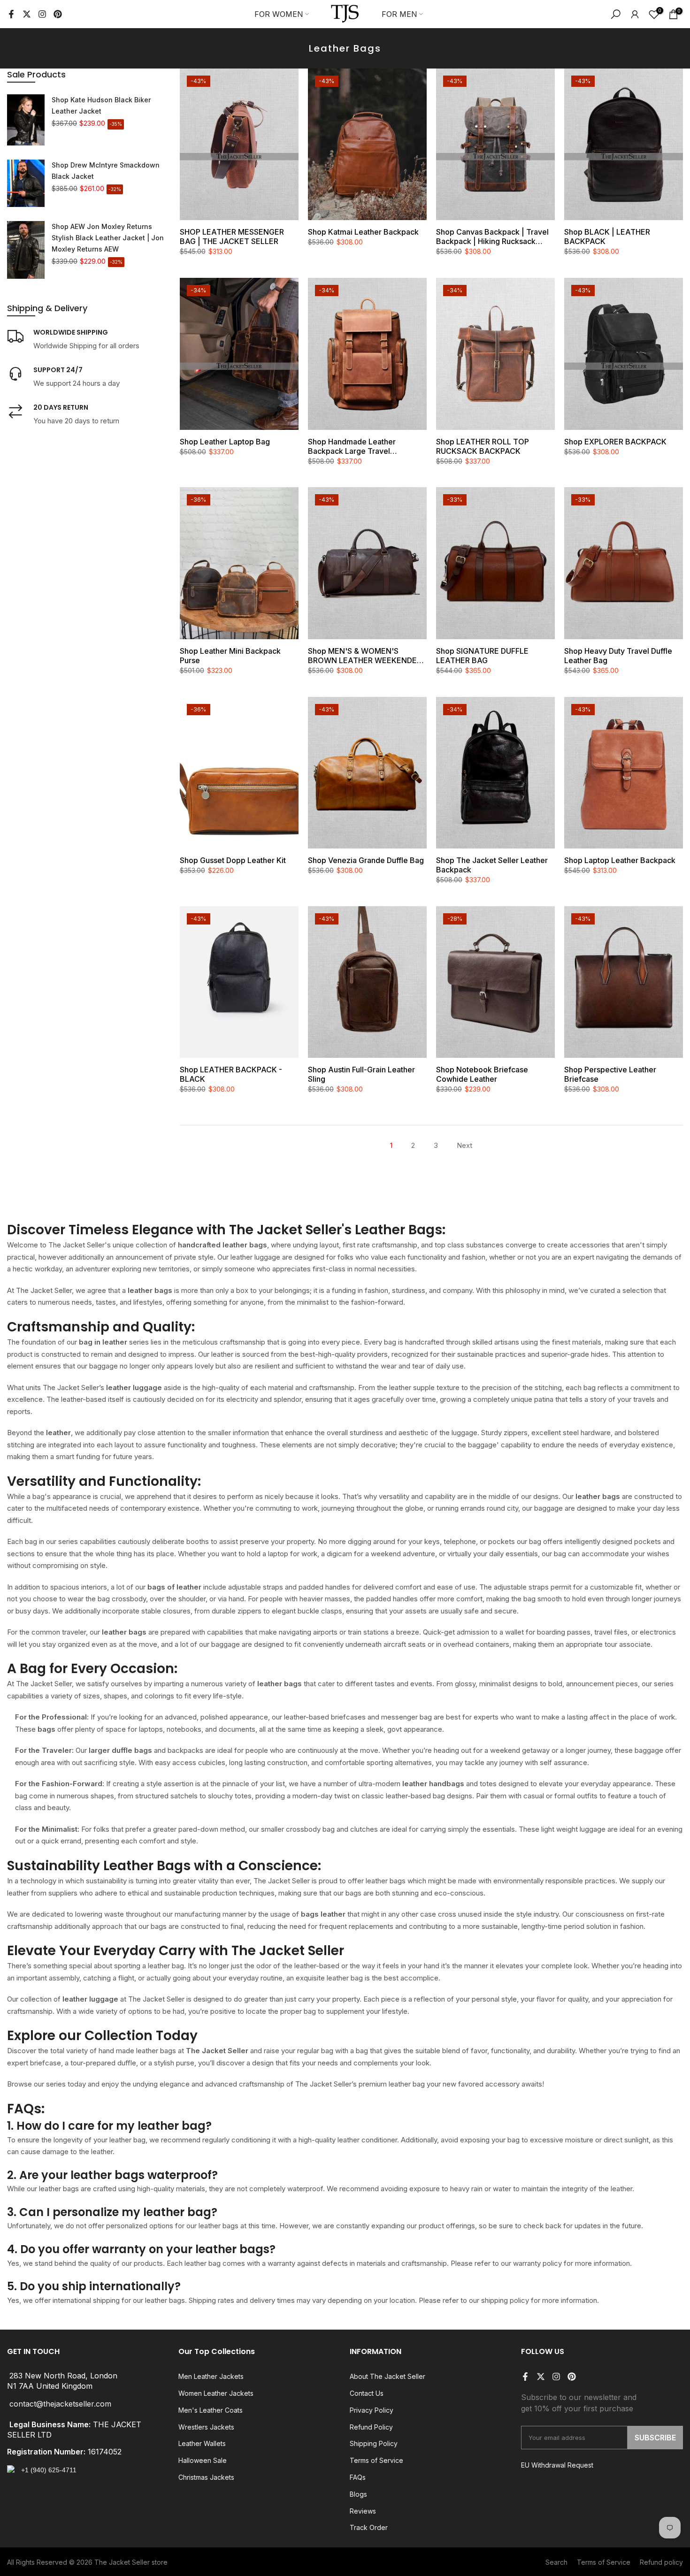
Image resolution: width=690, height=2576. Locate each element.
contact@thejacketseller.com (60, 2404)
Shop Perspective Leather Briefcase (610, 1074)
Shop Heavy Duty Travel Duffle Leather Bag (618, 656)
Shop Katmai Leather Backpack (363, 232)
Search (556, 2562)
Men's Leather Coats (211, 2410)
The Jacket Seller (122, 2562)
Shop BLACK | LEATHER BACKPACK (607, 237)
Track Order (369, 2527)
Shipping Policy (374, 2443)
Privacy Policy (372, 2410)
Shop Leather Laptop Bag (225, 442)
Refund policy (661, 2562)
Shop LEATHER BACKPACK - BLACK (231, 1074)
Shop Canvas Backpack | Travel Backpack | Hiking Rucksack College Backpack (492, 237)
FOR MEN (399, 14)
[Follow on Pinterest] (58, 14)
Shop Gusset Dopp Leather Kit (233, 860)
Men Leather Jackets (211, 2376)
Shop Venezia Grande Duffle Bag (366, 860)
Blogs (358, 2494)
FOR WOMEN (279, 14)
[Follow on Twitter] (27, 14)
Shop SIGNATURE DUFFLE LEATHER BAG (482, 656)
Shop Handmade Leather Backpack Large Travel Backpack (352, 446)
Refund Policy (371, 2427)
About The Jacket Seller (387, 2376)
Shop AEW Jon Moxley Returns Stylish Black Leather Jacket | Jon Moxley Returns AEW (108, 238)
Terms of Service (376, 2460)
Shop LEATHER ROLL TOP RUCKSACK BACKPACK (483, 446)
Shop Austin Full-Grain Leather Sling (361, 1074)
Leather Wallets (202, 2443)
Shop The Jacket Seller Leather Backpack (492, 865)
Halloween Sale (203, 2460)
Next (464, 1145)
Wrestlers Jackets (206, 2427)
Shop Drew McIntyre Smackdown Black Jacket (106, 171)
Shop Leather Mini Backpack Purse (230, 656)
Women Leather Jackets (216, 2393)
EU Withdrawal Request (557, 2465)
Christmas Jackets (206, 2477)
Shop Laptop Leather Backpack (620, 860)
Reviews (363, 2511)
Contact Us (367, 2393)
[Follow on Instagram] (42, 14)
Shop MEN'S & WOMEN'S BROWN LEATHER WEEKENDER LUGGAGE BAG (365, 656)
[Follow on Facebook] (11, 14)
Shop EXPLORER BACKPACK (615, 442)
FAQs (358, 2477)
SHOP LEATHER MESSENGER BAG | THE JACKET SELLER (232, 237)
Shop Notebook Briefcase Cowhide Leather (482, 1074)
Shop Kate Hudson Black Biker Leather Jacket (101, 105)
